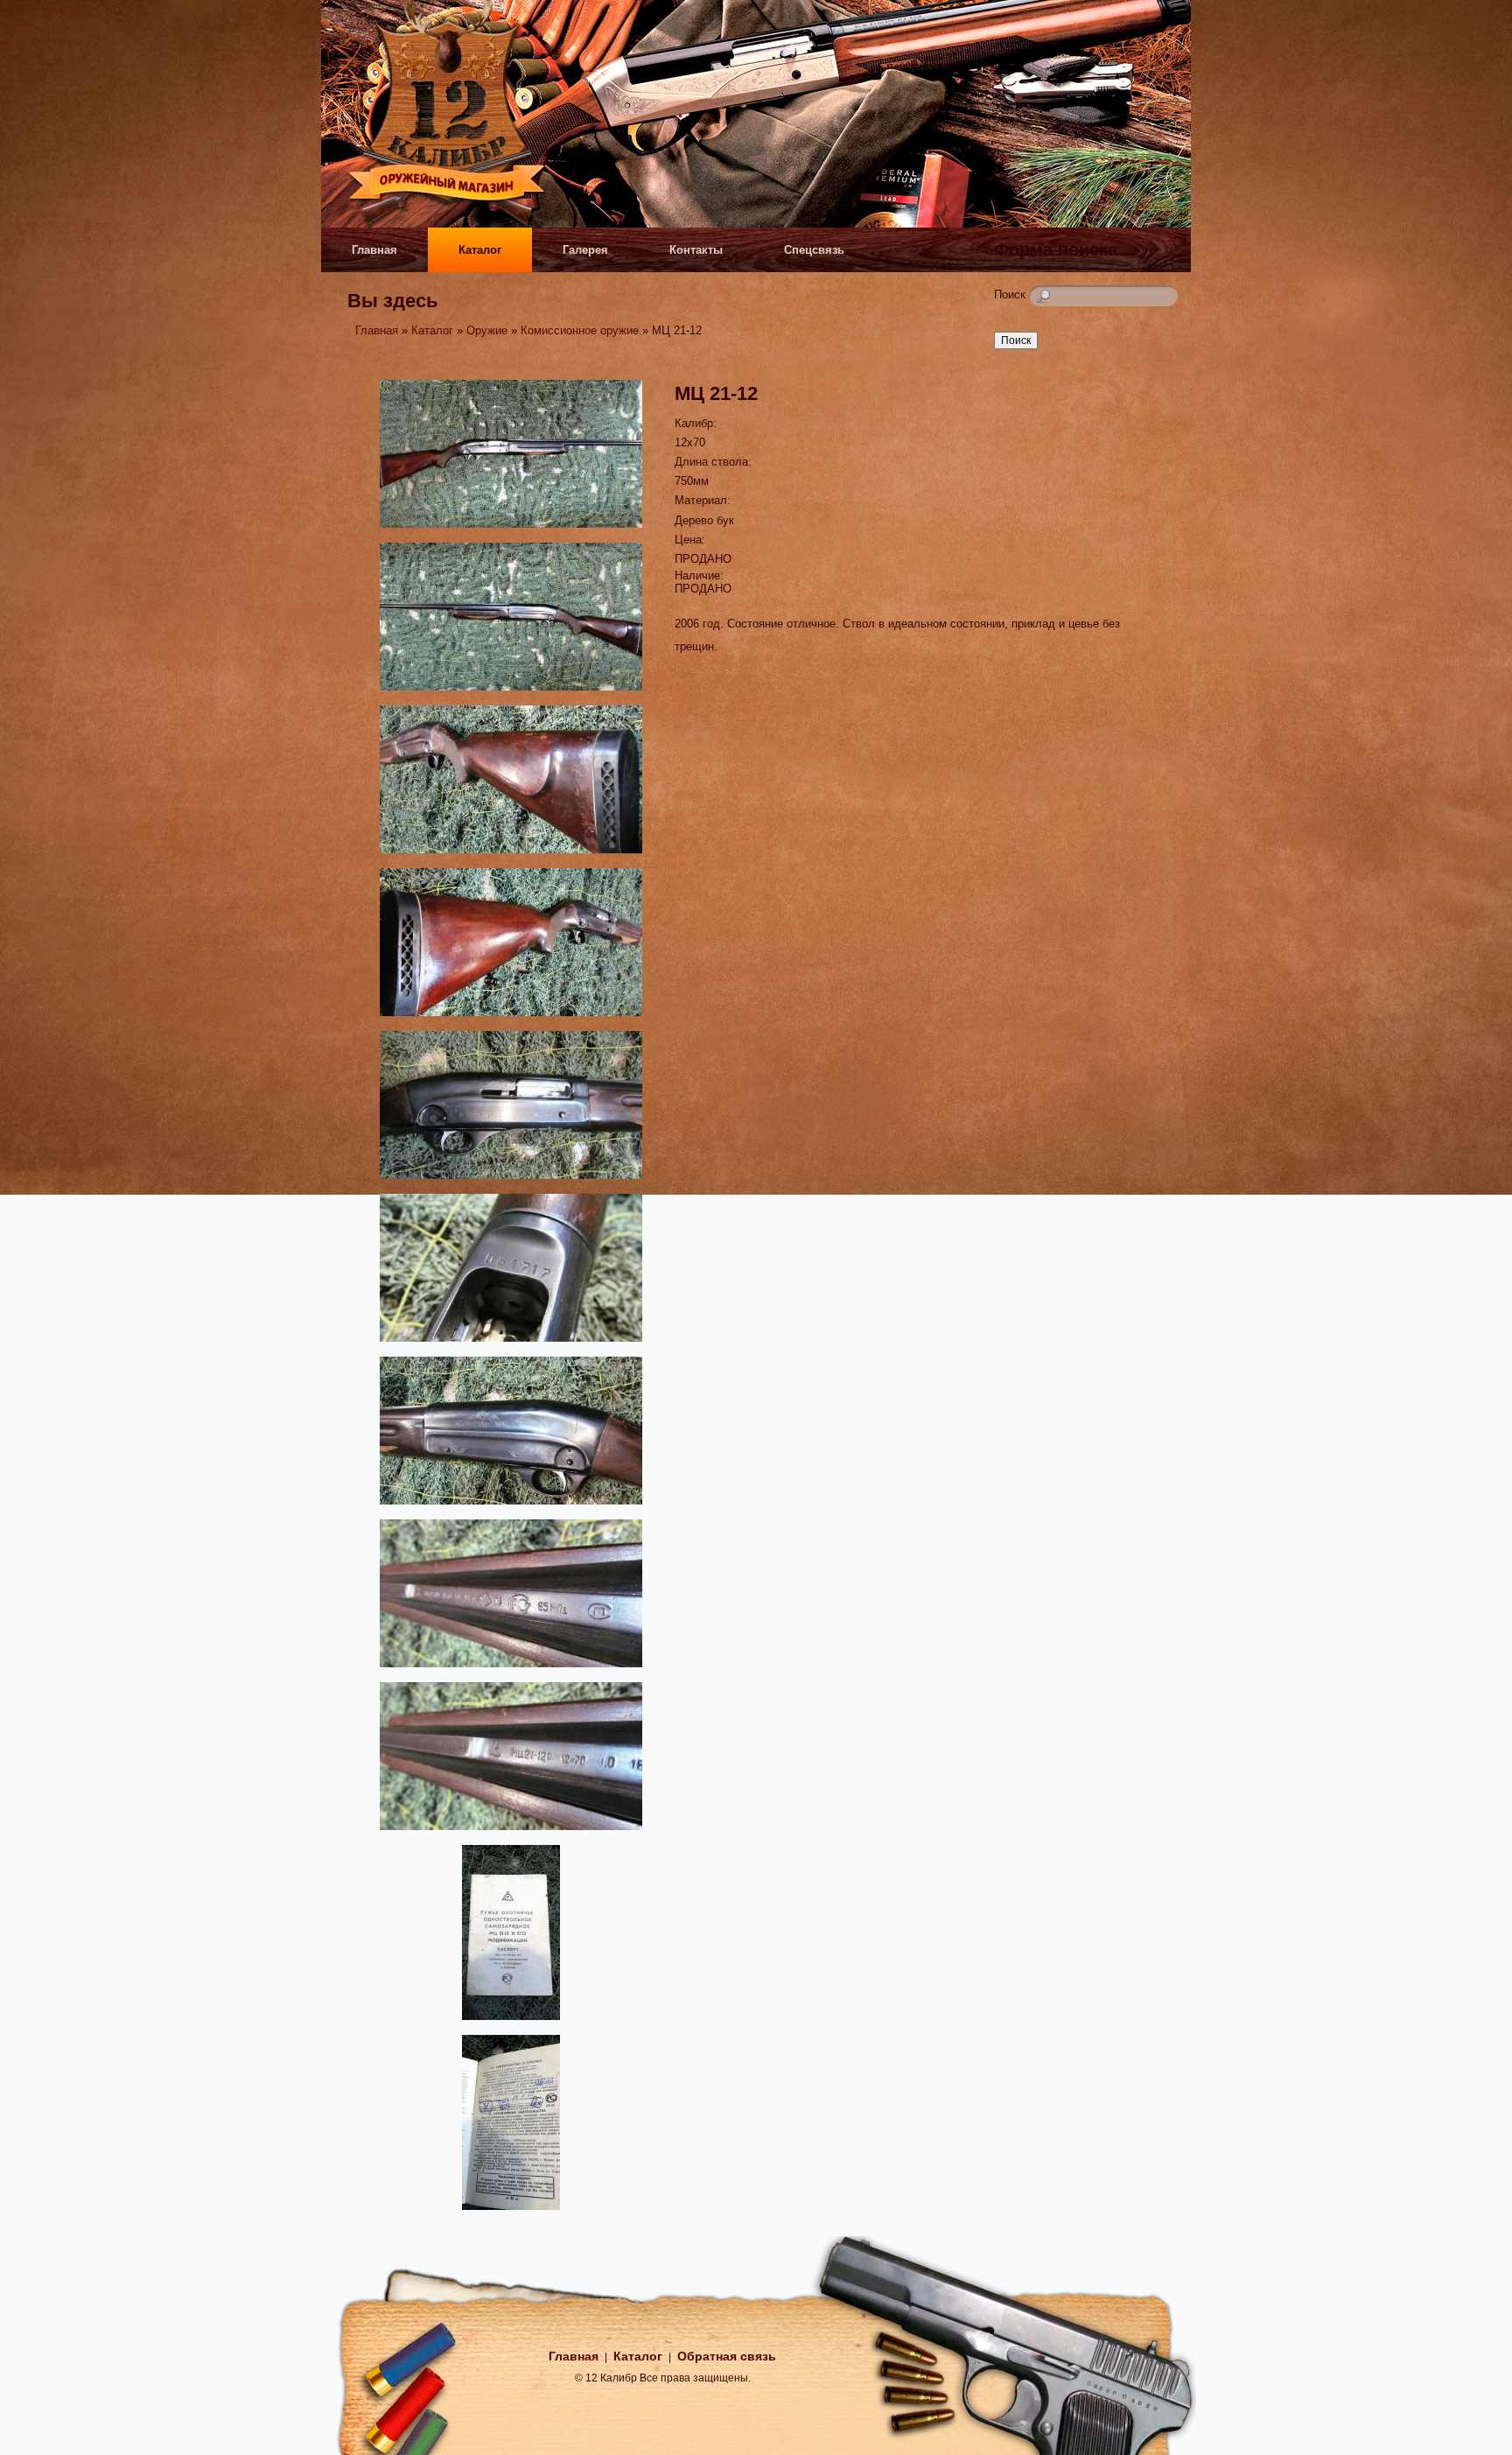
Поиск (1011, 295)
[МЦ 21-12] (511, 530)
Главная (374, 250)
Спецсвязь (814, 250)
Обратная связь (727, 2356)
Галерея (585, 250)
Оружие (487, 330)
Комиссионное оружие (580, 330)
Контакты (696, 250)
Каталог (480, 250)
